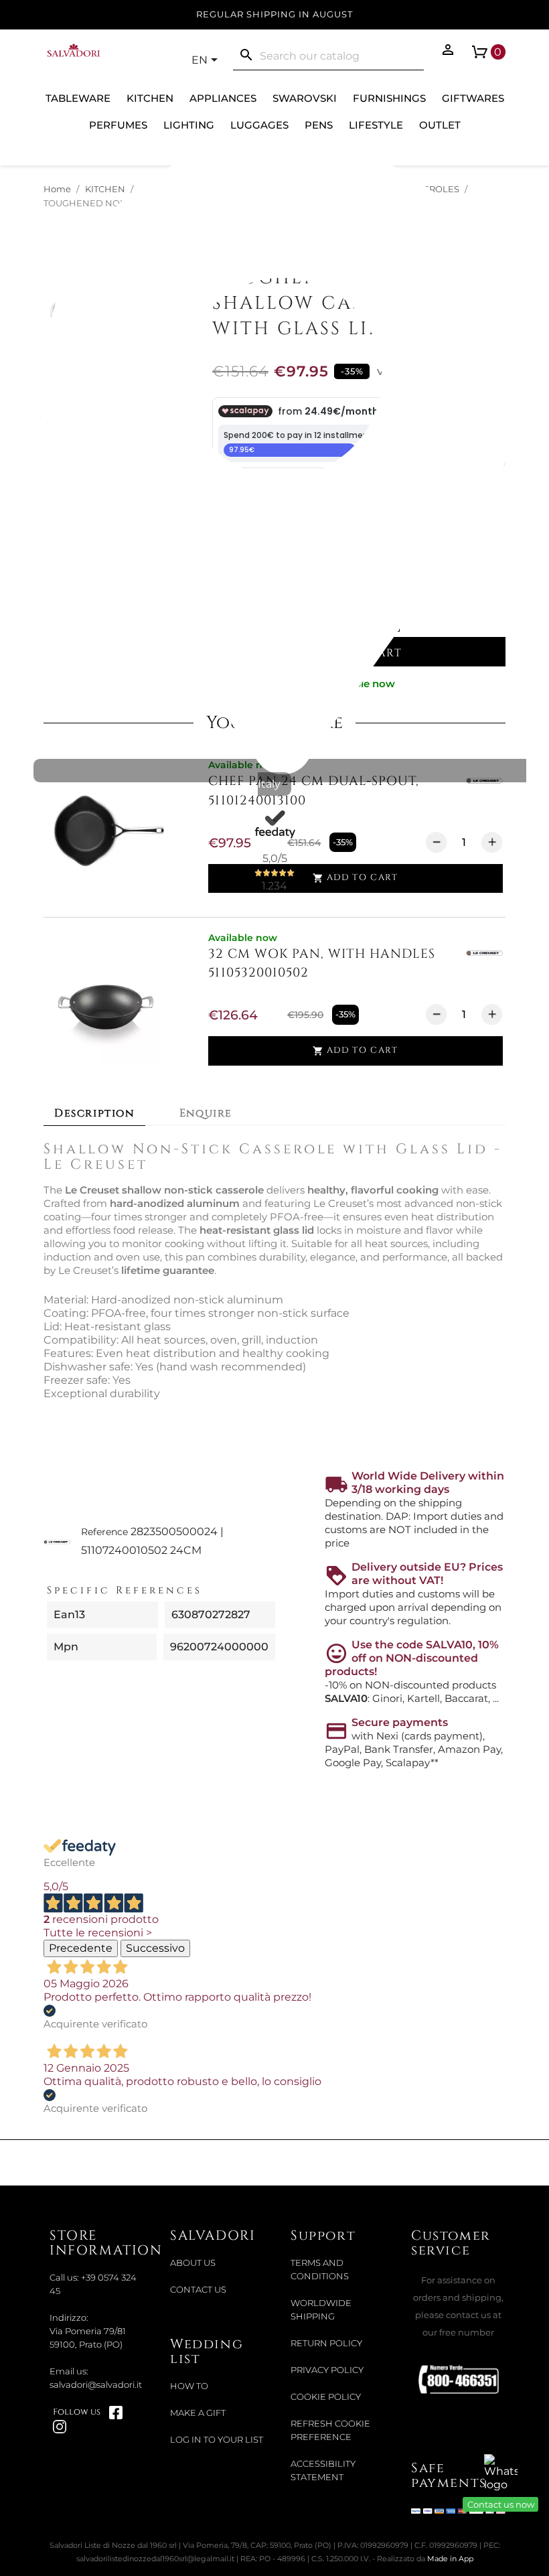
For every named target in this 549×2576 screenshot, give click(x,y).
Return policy (326, 2343)
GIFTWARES (473, 98)
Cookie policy (326, 2397)
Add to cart (355, 1051)
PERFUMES (118, 125)
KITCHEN (150, 98)
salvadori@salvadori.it (96, 2385)
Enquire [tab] (206, 1113)
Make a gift (198, 2413)
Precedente (81, 1948)
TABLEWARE (78, 98)
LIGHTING (189, 125)
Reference (104, 1532)
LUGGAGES (259, 125)
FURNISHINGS (389, 98)
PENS (319, 125)
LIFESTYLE (376, 125)
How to (189, 2386)
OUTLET (440, 125)
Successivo (155, 1948)
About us (193, 2263)
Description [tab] (94, 1113)
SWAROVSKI (305, 98)
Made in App (450, 2559)
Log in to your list (217, 2440)
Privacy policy (327, 2370)
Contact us (198, 2290)
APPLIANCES (223, 98)
